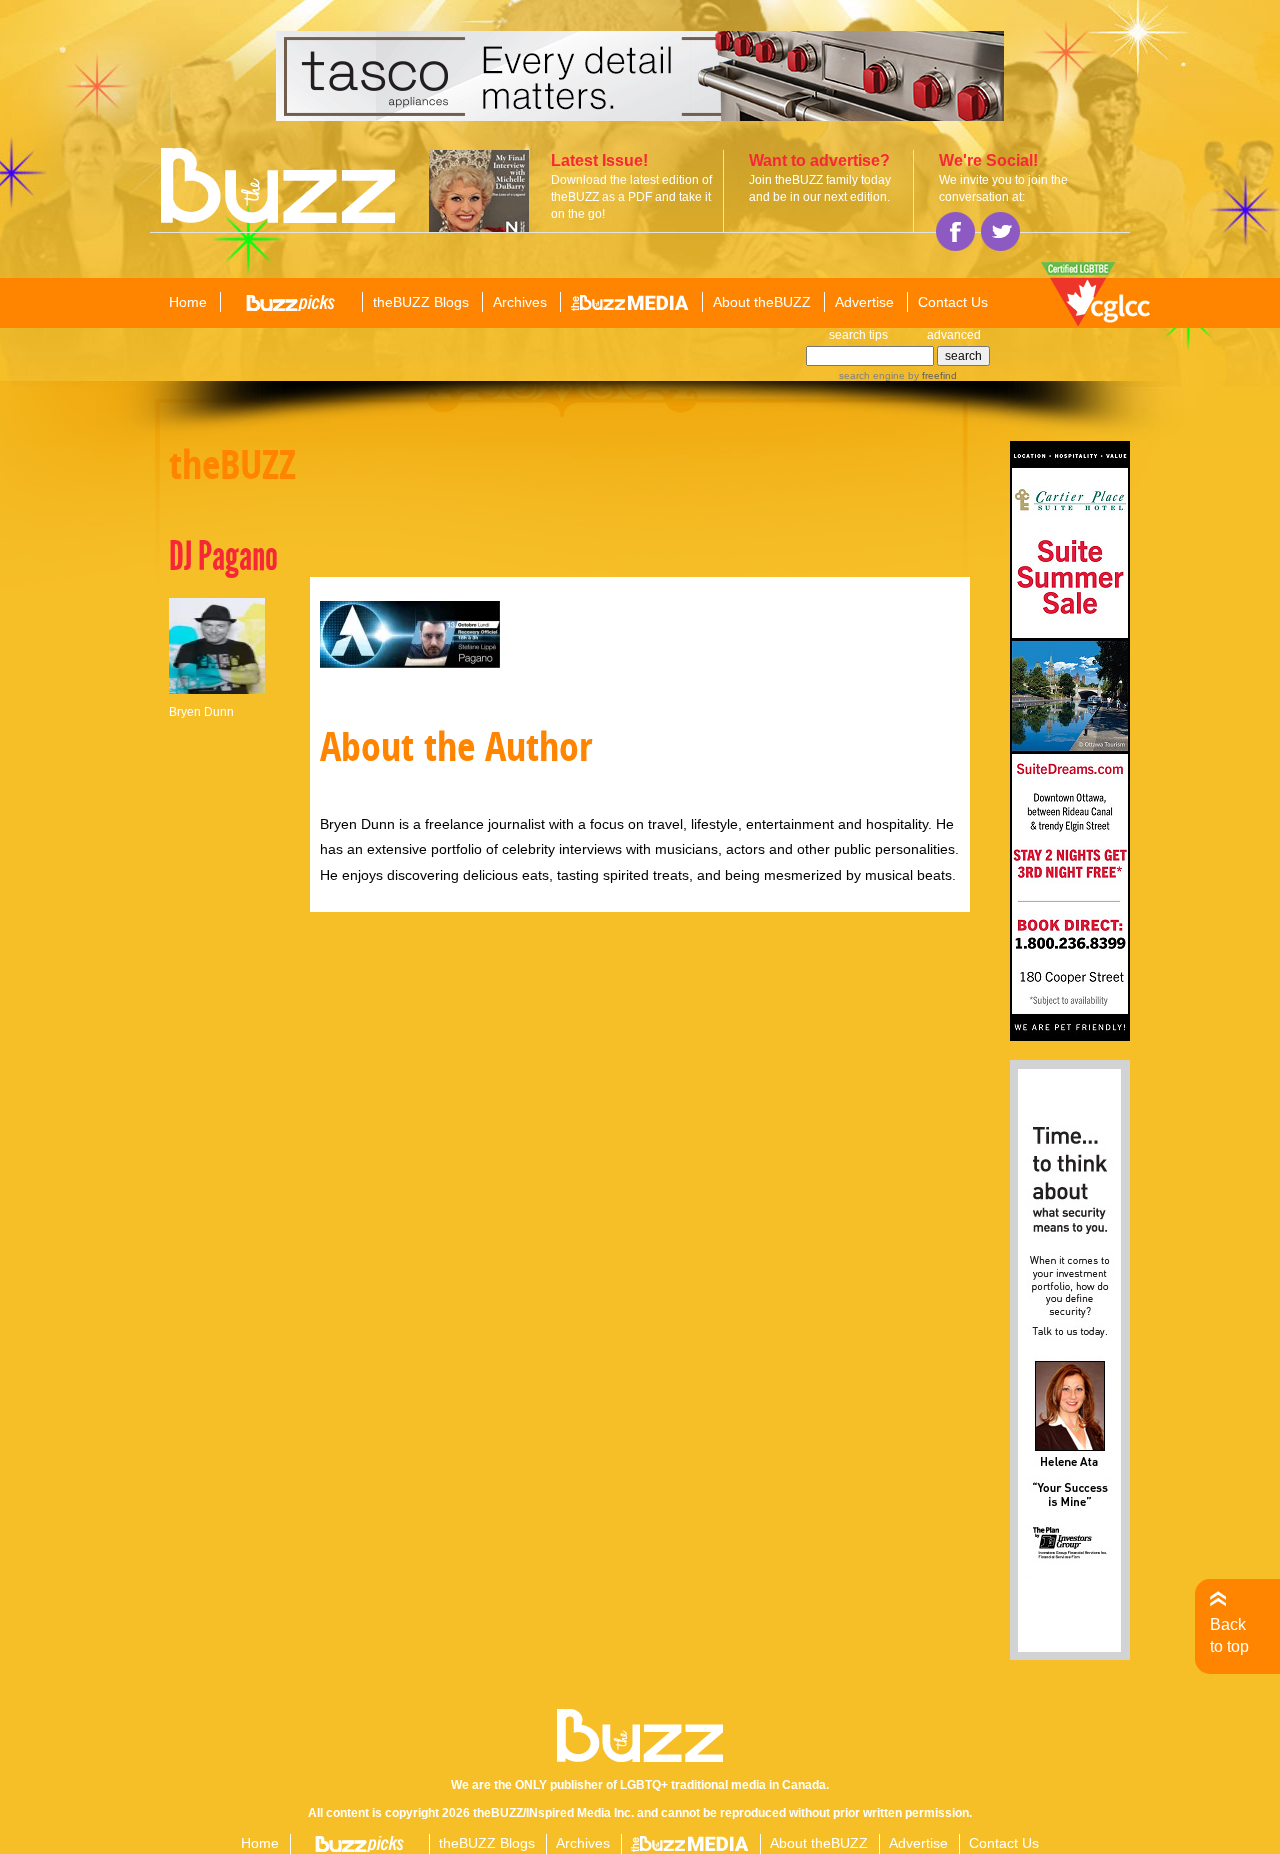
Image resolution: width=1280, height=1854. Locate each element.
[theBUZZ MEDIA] (630, 303)
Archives (520, 302)
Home (188, 302)
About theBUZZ (762, 302)
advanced (954, 335)
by (931, 375)
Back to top (1229, 1635)
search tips (858, 335)
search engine (872, 375)
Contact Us (953, 302)
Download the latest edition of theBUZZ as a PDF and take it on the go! (631, 197)
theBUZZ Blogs (421, 302)
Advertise (864, 302)
